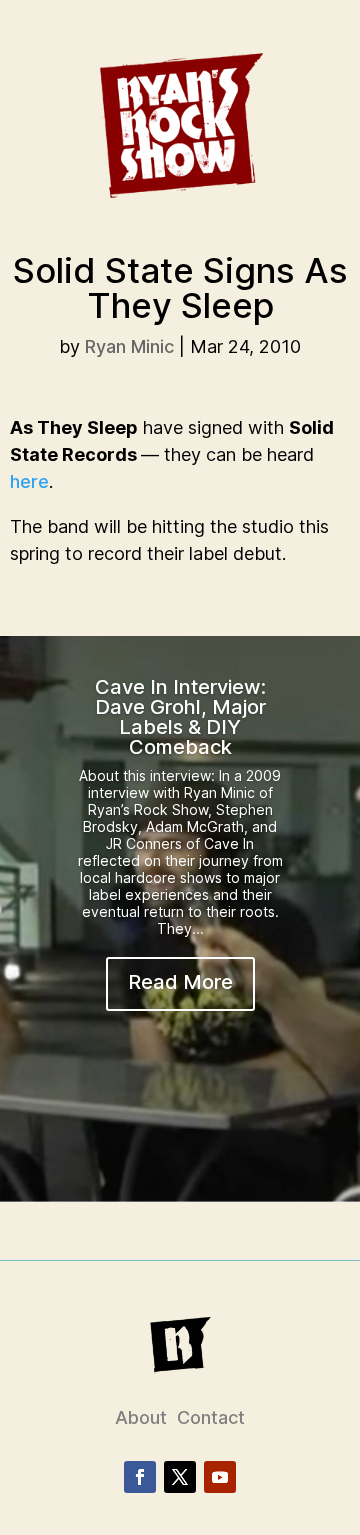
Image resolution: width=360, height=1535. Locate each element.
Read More (180, 982)
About (141, 1417)
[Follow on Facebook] (140, 1477)
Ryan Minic (129, 346)
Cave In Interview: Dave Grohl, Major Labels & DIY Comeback (180, 717)
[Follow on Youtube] (220, 1477)
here (29, 481)
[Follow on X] (180, 1477)
